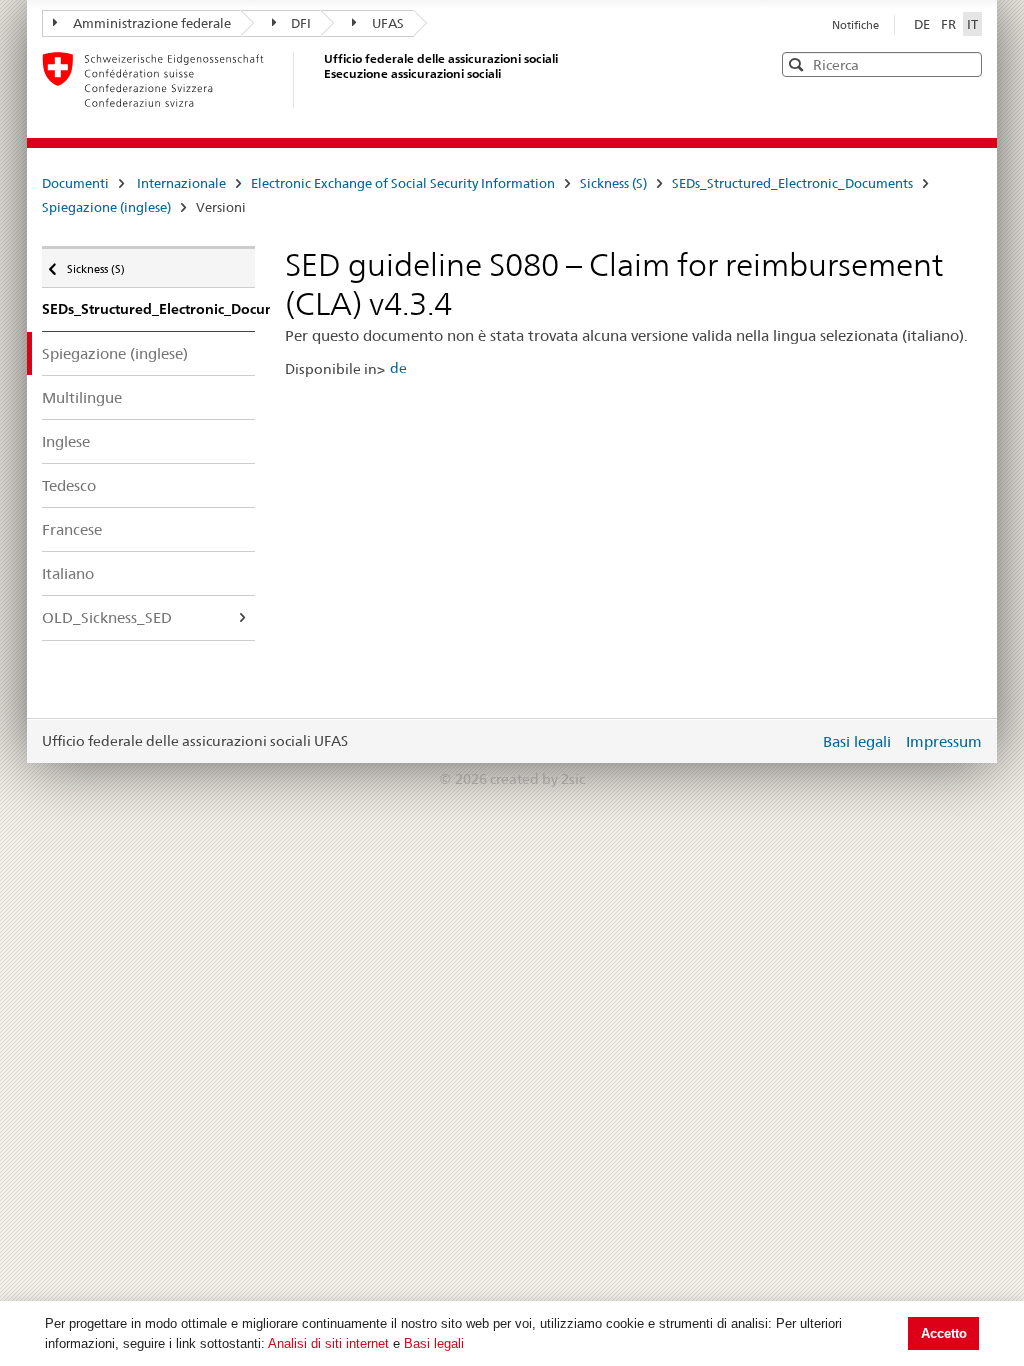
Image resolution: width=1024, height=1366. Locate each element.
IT (972, 24)
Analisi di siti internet (328, 1343)
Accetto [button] (944, 1333)
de (398, 368)
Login (800, 741)
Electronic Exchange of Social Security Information (403, 183)
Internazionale (181, 183)
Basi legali (434, 1343)
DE (923, 24)
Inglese (66, 441)
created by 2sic (537, 779)
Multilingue (82, 397)
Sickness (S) (613, 183)
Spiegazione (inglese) (106, 207)
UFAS (388, 23)
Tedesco (69, 485)
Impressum (944, 741)
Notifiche (855, 25)
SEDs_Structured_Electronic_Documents (792, 183)
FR (950, 24)
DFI (301, 23)
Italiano (68, 573)
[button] (965, 63)
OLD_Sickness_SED (107, 617)
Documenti (75, 183)
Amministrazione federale (152, 23)
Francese (72, 529)
